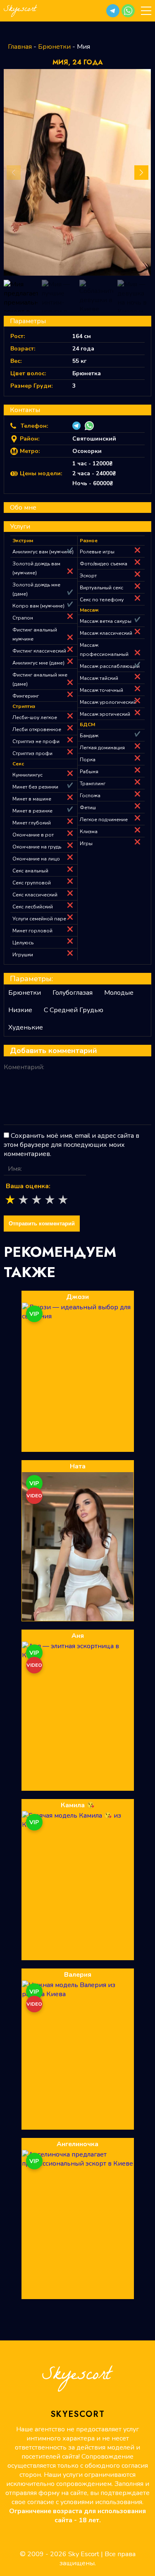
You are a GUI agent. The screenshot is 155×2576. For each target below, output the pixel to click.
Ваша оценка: (28, 1186)
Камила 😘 (78, 1805)
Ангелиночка (77, 2144)
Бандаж (89, 736)
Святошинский (94, 439)
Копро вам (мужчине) (38, 606)
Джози (77, 1297)
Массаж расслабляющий (110, 666)
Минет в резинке (32, 811)
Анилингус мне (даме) (38, 663)
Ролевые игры (97, 552)
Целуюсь (23, 943)
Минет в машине (32, 799)
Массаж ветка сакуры (106, 621)
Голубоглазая (73, 993)
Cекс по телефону (102, 600)
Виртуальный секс (101, 588)
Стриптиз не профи (36, 741)
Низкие (20, 1010)
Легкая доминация (102, 748)
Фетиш (88, 808)
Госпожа (90, 796)
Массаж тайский (99, 678)
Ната (78, 1466)
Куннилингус (27, 775)
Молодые (119, 993)
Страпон (23, 618)
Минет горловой (32, 931)
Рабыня (89, 772)
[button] (113, 11)
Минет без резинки (35, 787)
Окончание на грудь (37, 847)
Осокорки (87, 451)
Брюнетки (54, 47)
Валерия (78, 1975)
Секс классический (35, 895)
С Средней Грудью (74, 1010)
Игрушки (23, 955)
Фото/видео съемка (104, 564)
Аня (78, 1636)
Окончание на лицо (36, 859)
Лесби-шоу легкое (35, 717)
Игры (86, 844)
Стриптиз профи (32, 753)
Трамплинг (93, 784)
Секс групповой (32, 883)
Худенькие (26, 1027)
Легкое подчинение (104, 820)
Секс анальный (30, 871)
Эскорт (88, 576)
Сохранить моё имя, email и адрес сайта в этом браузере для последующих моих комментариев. (72, 1145)
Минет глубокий (32, 823)
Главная (20, 47)
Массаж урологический (108, 702)
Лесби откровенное (37, 729)
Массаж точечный (101, 690)
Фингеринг (26, 696)
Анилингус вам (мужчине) (43, 552)
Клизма (89, 832)
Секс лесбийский (33, 907)
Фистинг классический (39, 651)
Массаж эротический (105, 714)
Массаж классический (106, 633)
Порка (88, 760)
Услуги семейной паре (39, 919)
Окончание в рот (33, 835)
